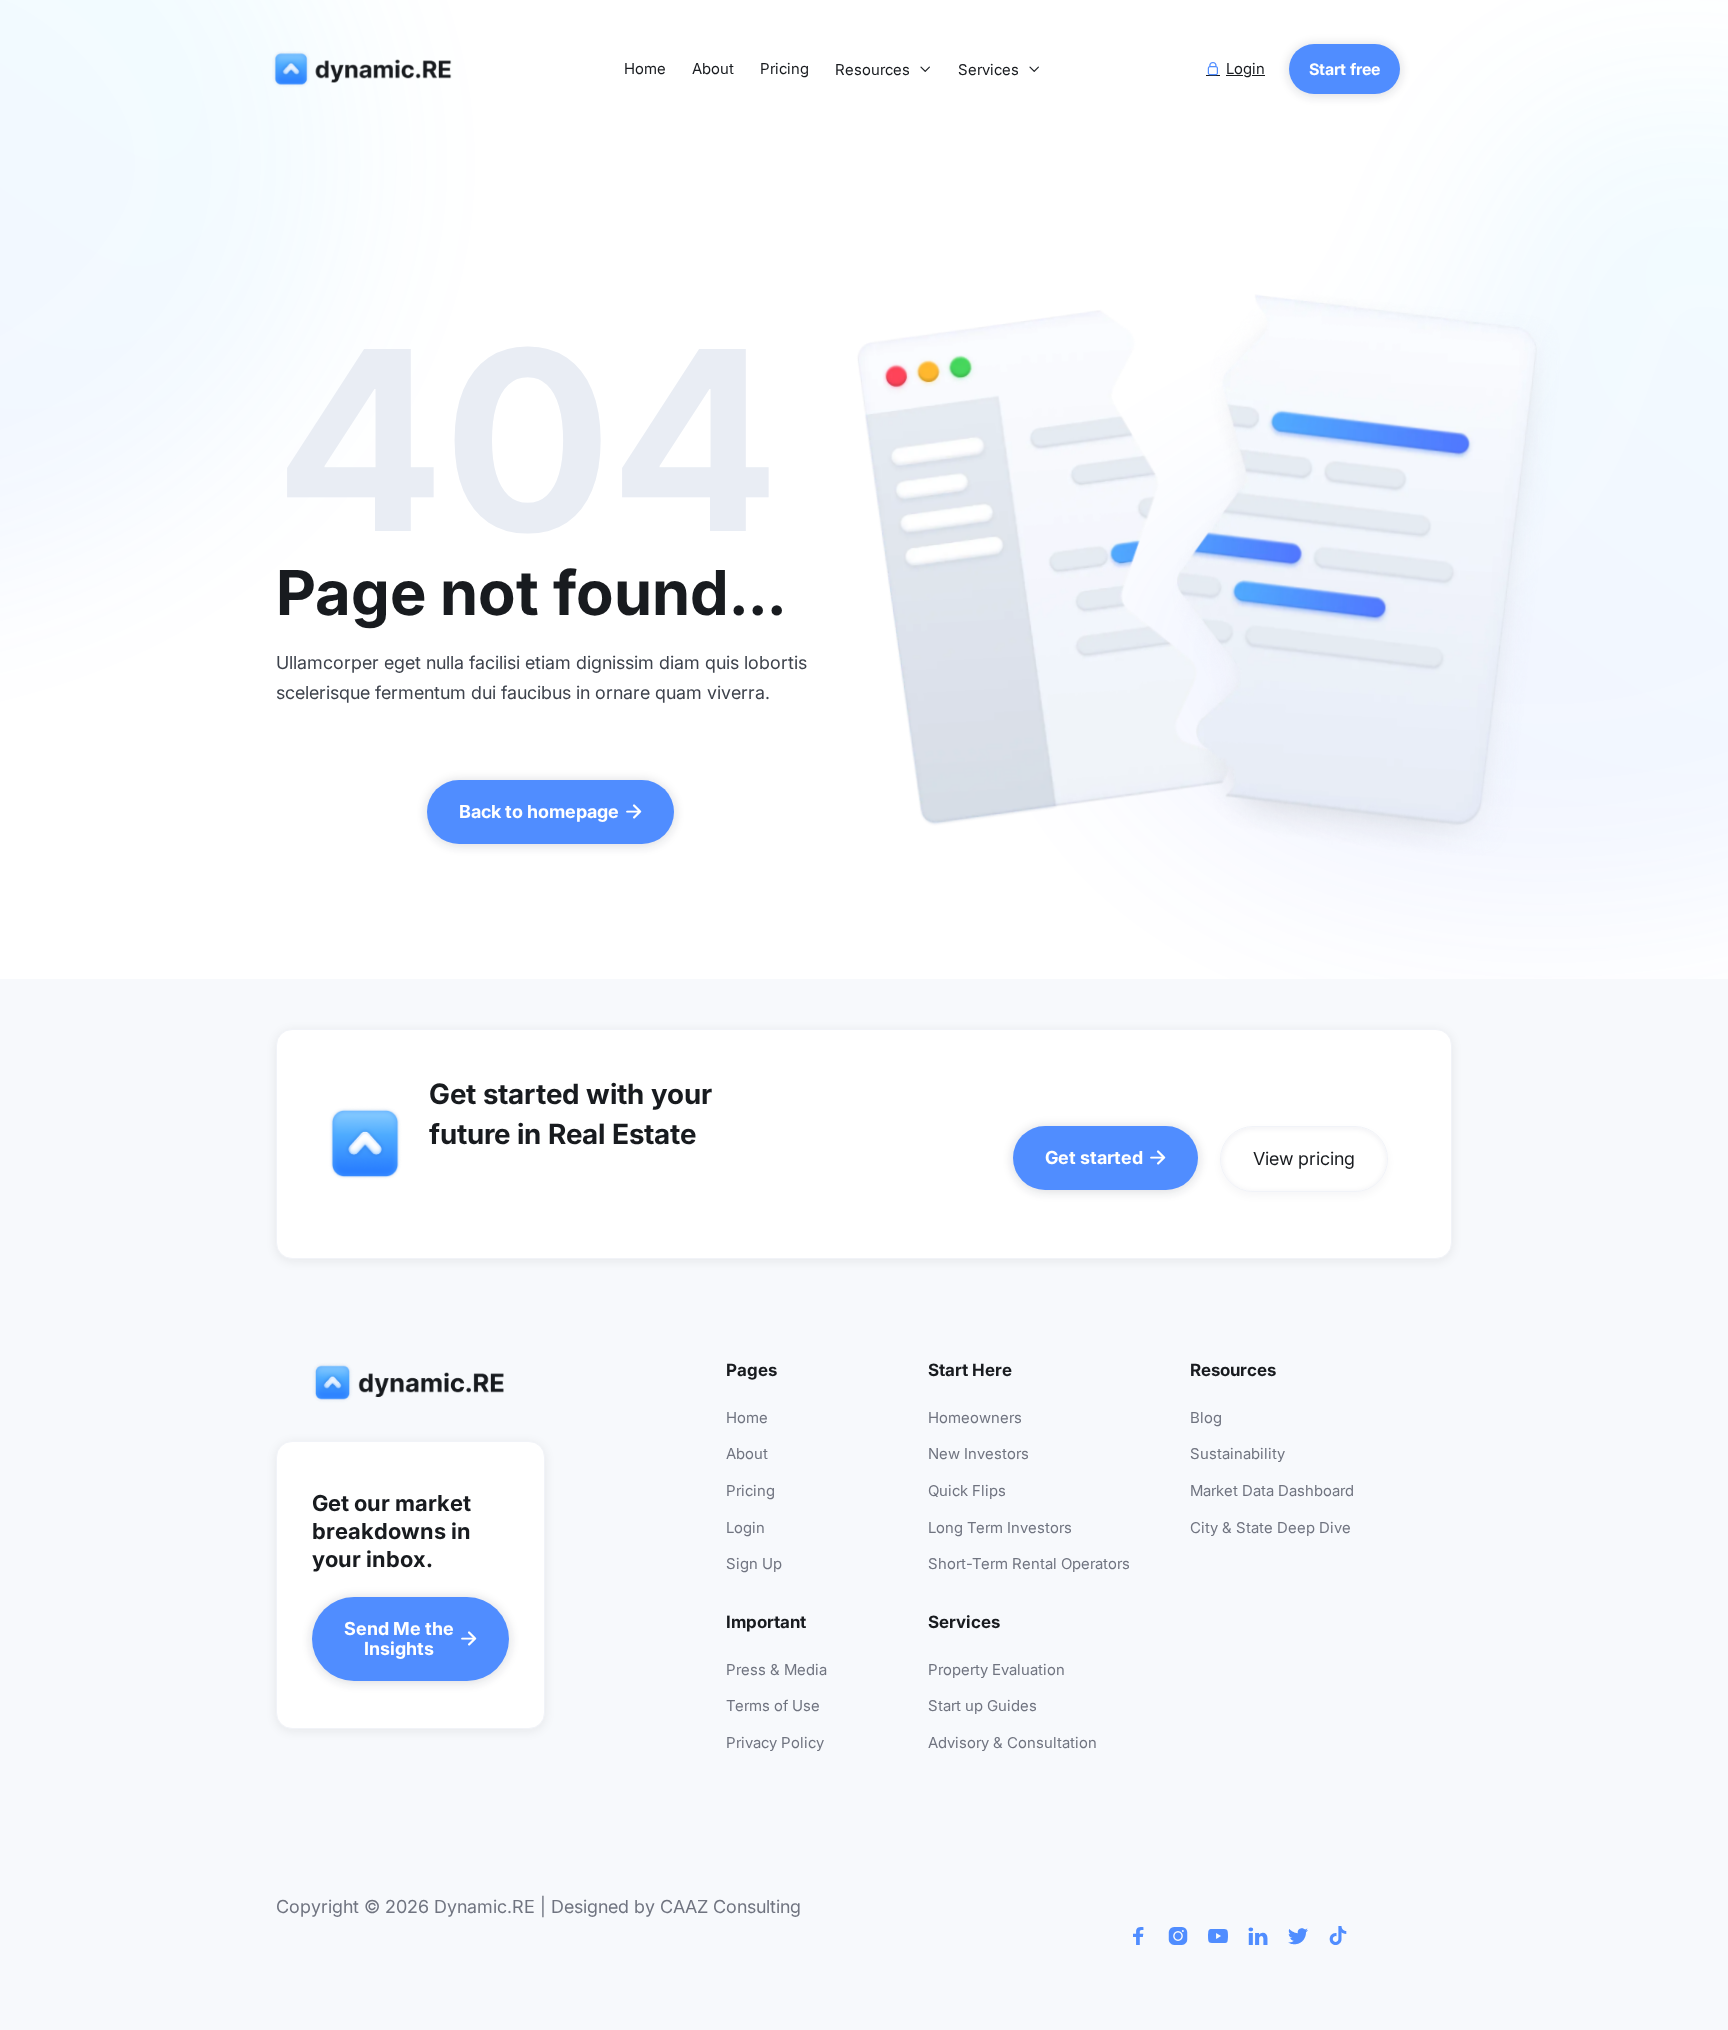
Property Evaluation (996, 1670)
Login (745, 1528)
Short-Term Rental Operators (1029, 1564)
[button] (883, 70)
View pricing (1304, 1158)
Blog (1206, 1418)
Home (645, 69)
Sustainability (1237, 1454)
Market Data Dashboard (1272, 1491)
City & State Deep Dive (1270, 1528)
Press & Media (776, 1670)
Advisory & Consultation (1012, 1743)
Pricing (784, 69)
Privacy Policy (775, 1743)
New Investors (978, 1454)
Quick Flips (967, 1491)
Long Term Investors (1000, 1528)
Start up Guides (982, 1706)
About (713, 69)
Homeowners (975, 1418)
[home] (367, 69)
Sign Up (754, 1564)
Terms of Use (773, 1706)
